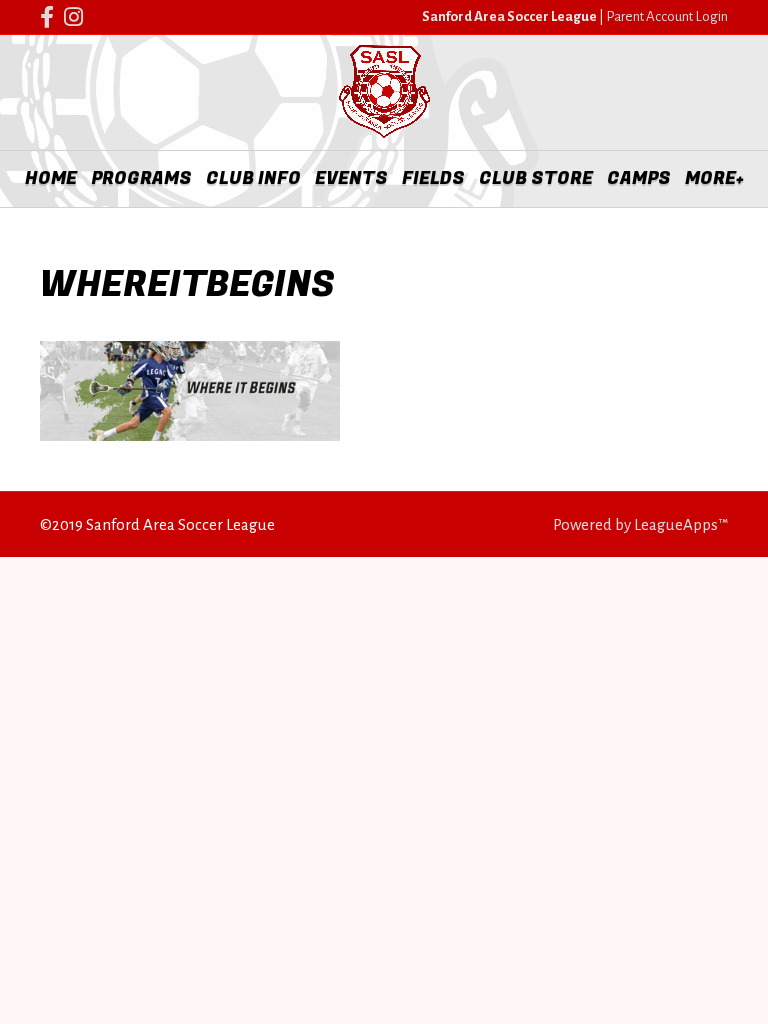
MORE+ (714, 178)
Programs (141, 178)
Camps (639, 178)
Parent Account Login (667, 16)
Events (351, 178)
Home (51, 178)
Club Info (253, 178)
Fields (433, 178)
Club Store (536, 178)
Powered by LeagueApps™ (640, 524)
